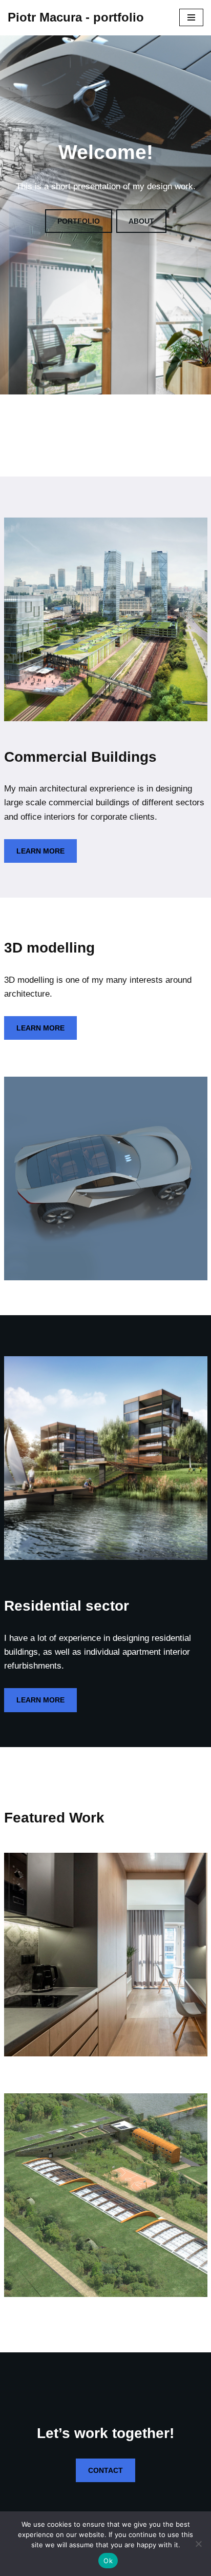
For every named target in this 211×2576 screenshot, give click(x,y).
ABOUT (141, 221)
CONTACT (105, 2470)
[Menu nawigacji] (191, 17)
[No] (198, 2544)
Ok (108, 2561)
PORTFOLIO (79, 221)
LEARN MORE (40, 851)
